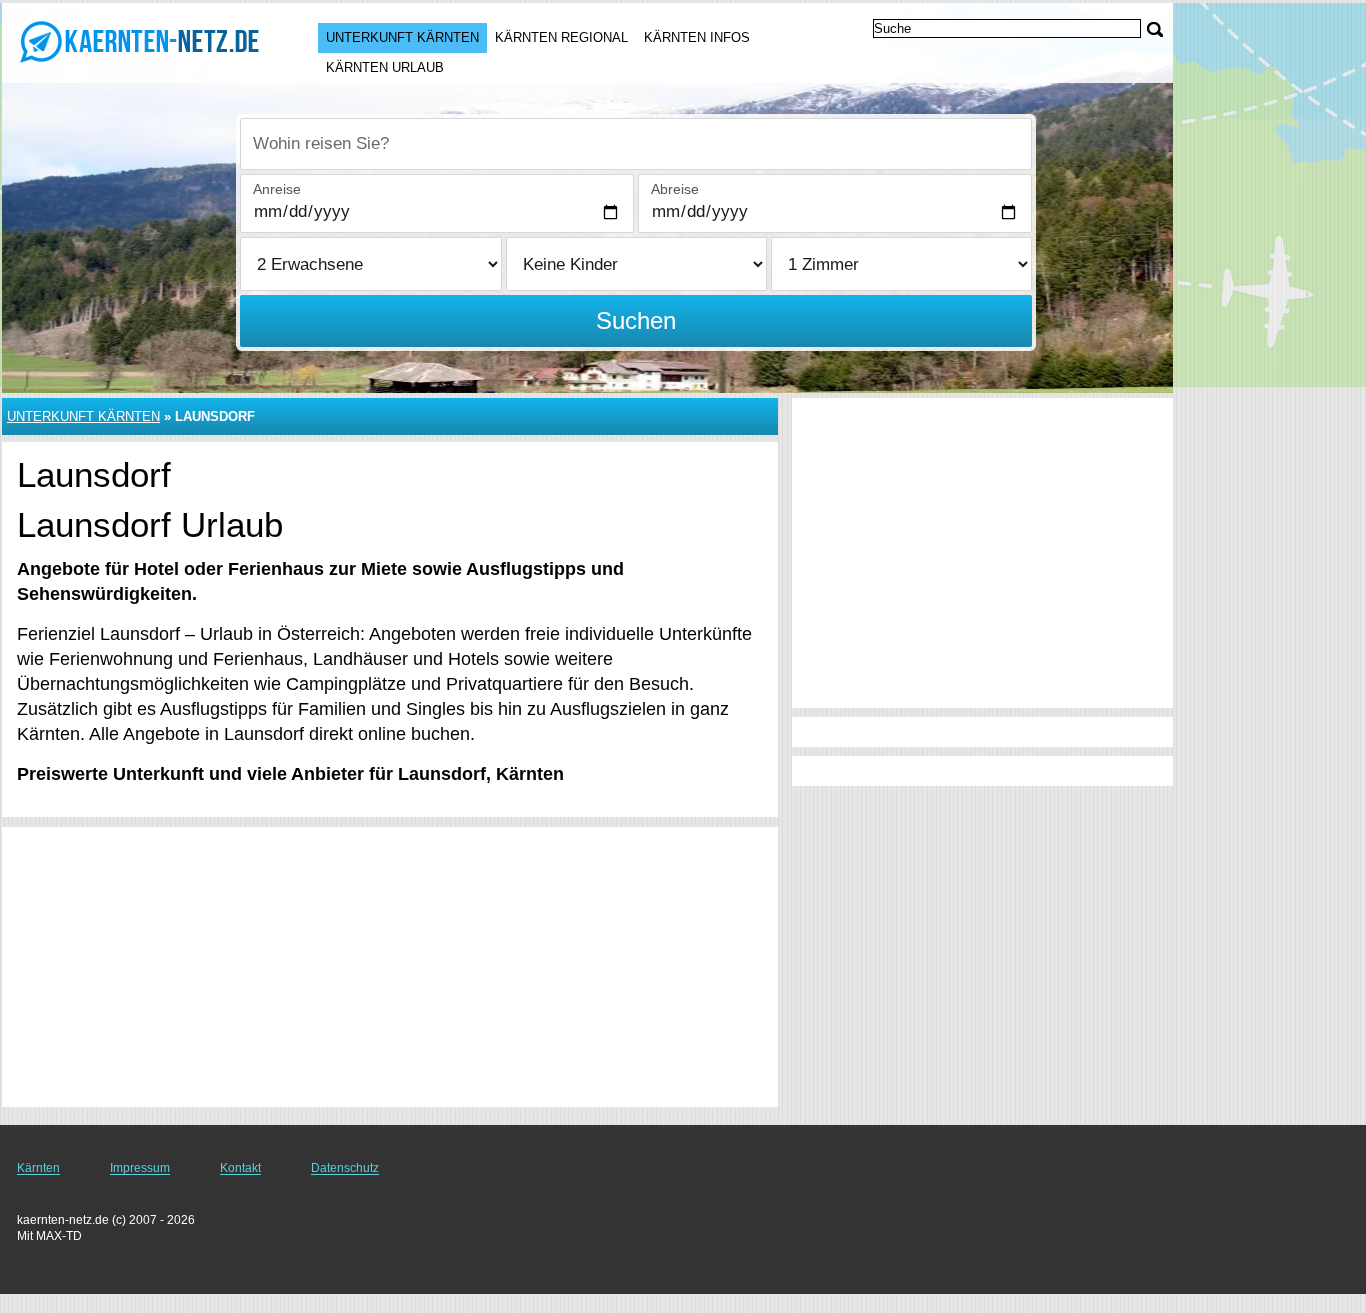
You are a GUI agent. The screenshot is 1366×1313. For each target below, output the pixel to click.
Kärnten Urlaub (385, 67)
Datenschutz (345, 1168)
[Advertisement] (390, 967)
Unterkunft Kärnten (402, 37)
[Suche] (1155, 29)
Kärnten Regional (561, 37)
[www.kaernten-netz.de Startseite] (140, 41)
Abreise (675, 189)
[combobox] (636, 144)
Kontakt (240, 1168)
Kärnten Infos (697, 37)
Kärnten (38, 1168)
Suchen (636, 320)
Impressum (140, 1168)
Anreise (277, 189)
